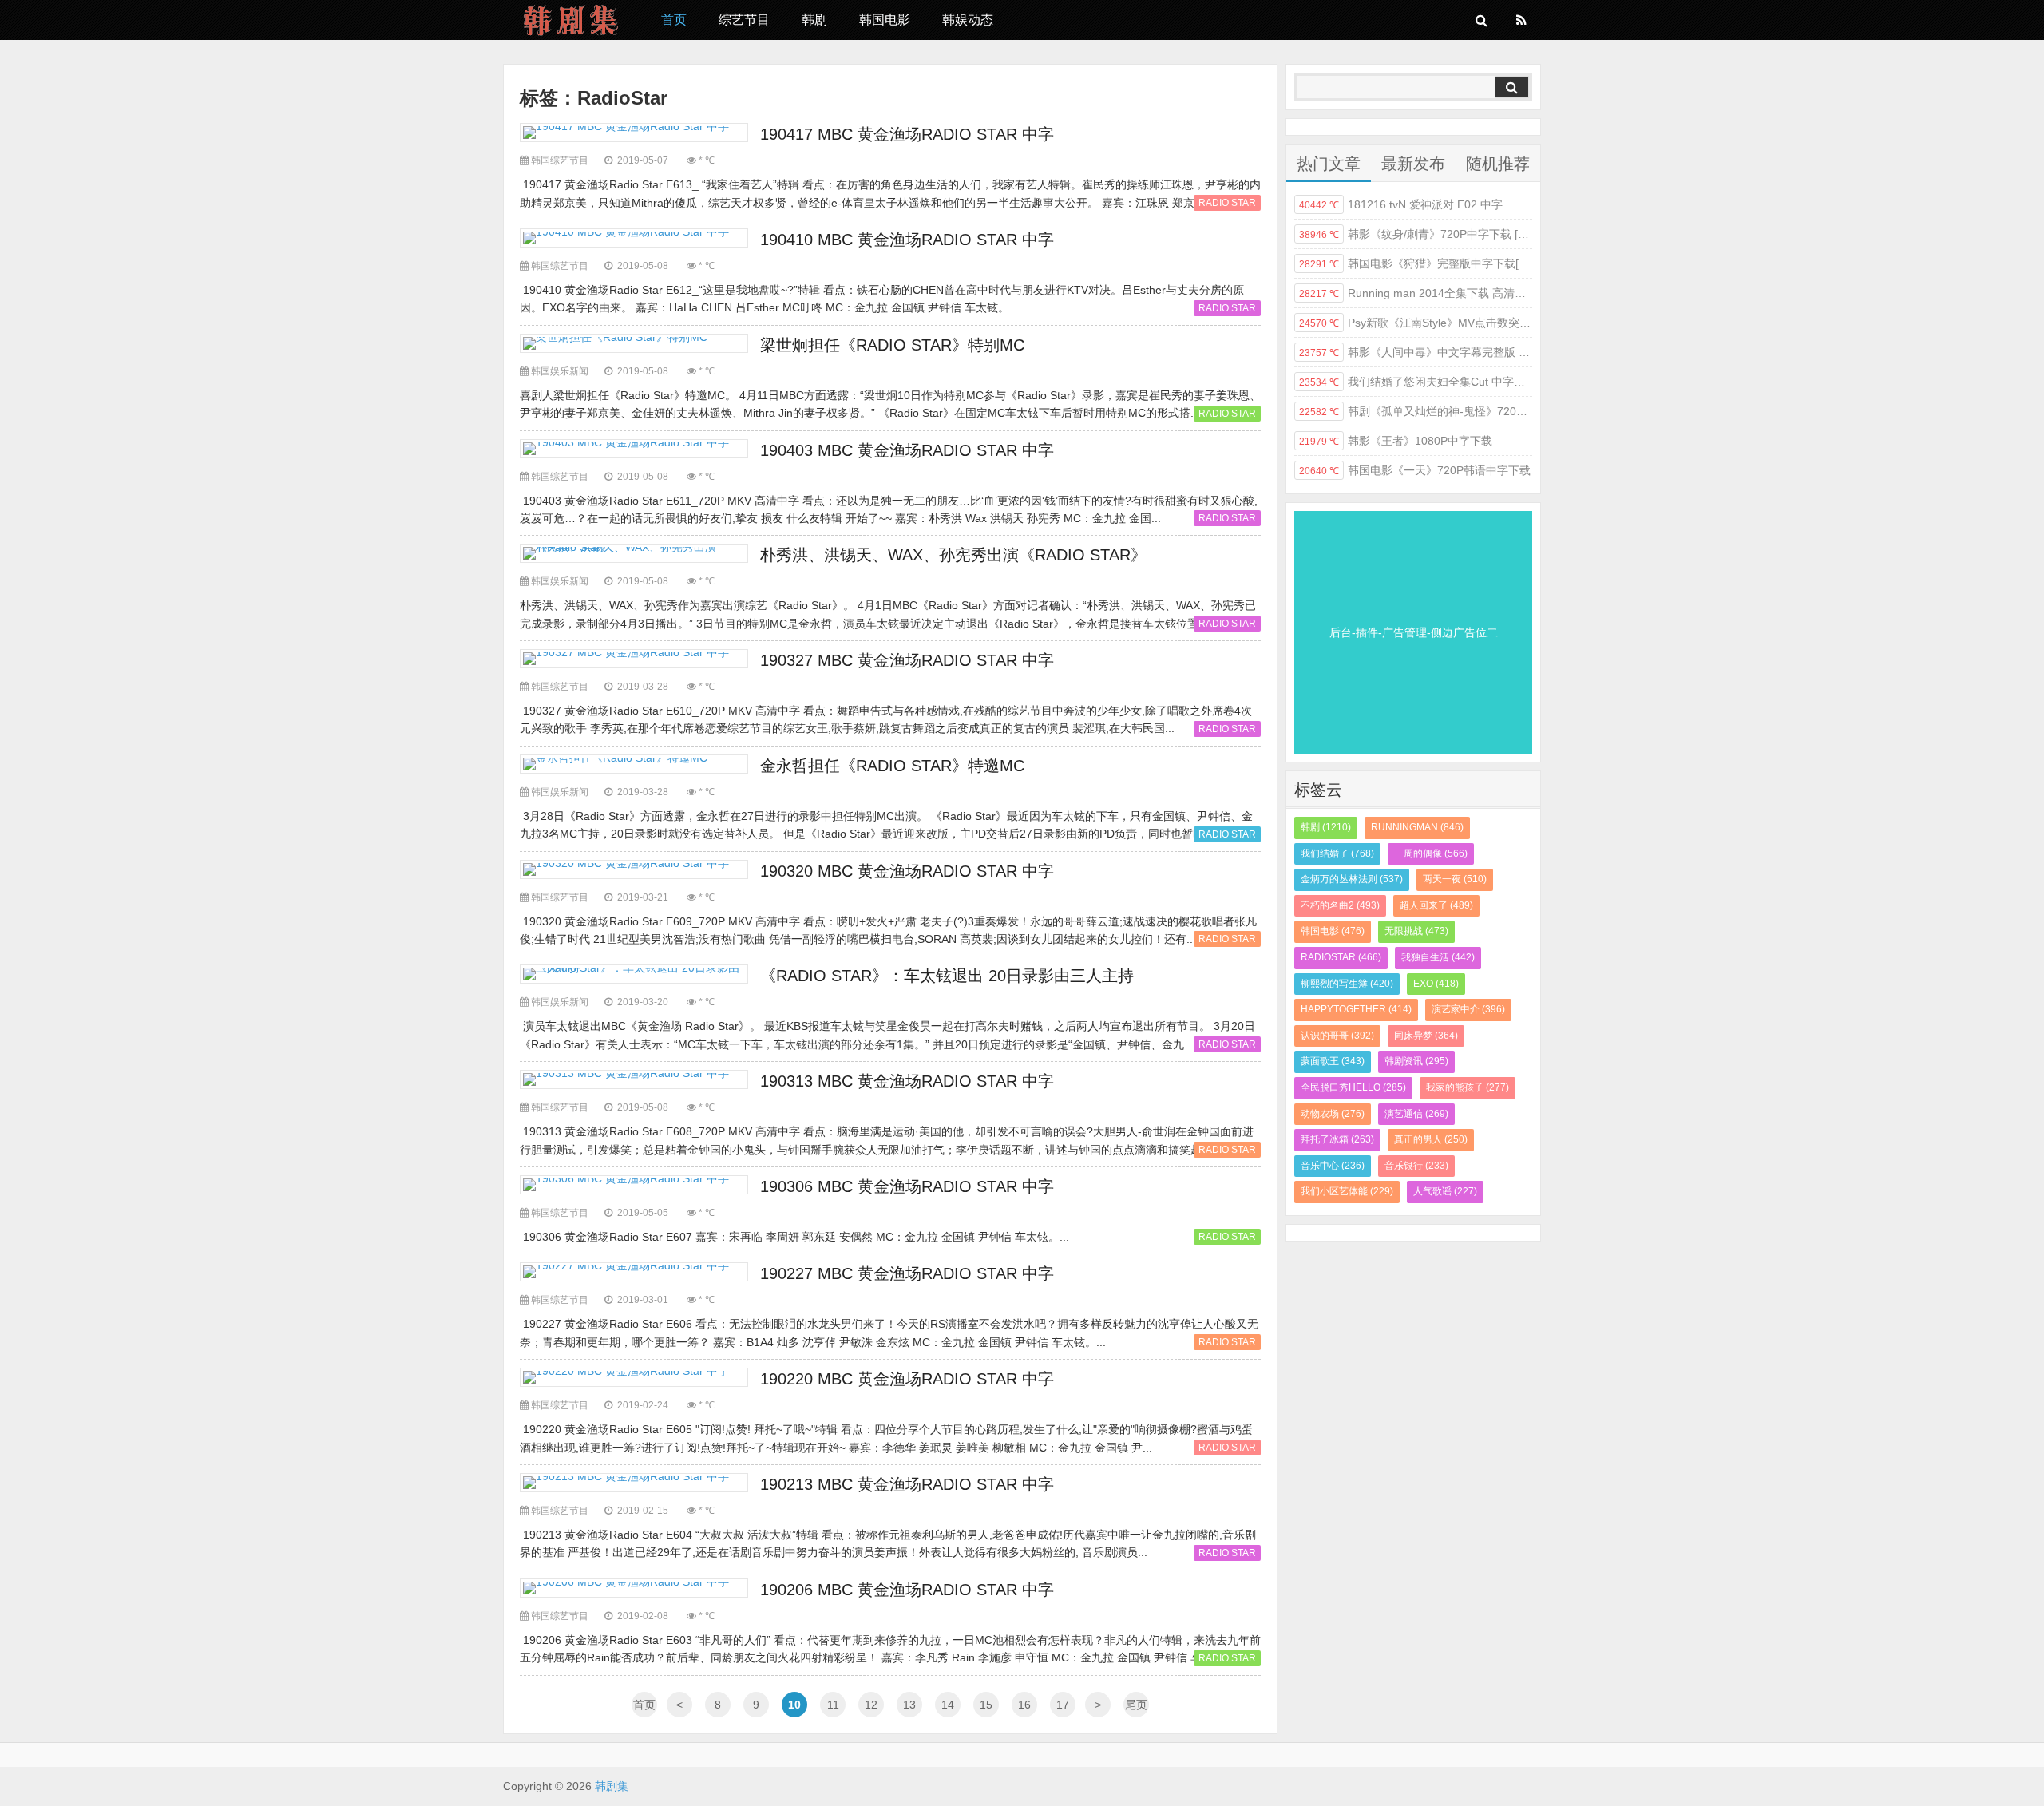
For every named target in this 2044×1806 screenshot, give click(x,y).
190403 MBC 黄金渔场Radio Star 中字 (907, 450)
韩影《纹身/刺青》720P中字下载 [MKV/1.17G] (1416, 234)
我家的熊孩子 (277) (1468, 1087)
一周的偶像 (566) (1431, 853)
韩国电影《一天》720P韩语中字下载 (1415, 470)
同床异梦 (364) (1426, 1036)
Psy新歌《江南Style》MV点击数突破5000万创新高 (1416, 323)
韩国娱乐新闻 (560, 371)
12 (871, 1705)
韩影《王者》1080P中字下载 (1396, 441)
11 (833, 1705)
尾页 (1136, 1705)
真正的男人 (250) (1431, 1139)
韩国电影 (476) (1333, 931)
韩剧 (814, 20)
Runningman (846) (1417, 827)
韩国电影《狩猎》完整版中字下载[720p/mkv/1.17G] (1416, 263)
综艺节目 (744, 20)
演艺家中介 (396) (1468, 1009)
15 (986, 1705)
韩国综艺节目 (560, 160)
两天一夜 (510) (1455, 879)
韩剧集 (570, 20)
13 (909, 1705)
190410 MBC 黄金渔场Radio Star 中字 (907, 240)
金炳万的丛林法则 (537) (1352, 879)
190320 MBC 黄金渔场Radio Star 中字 (907, 871)
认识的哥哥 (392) (1337, 1036)
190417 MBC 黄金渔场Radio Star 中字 (907, 134)
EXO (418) (1436, 984)
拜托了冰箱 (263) (1337, 1139)
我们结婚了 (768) (1337, 853)
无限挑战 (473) (1416, 931)
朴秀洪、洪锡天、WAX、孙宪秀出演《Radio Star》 (953, 555)
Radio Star (1227, 203)
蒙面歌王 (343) (1333, 1061)
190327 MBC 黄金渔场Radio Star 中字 (907, 660)
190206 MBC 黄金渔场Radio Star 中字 (907, 1590)
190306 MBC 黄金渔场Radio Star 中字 (907, 1186)
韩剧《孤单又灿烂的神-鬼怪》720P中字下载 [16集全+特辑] (1416, 411)
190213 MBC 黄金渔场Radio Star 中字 (907, 1484)
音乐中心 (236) (1333, 1166)
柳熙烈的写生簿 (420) (1347, 984)
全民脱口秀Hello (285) (1353, 1087)
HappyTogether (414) (1356, 1009)
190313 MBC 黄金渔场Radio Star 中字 (907, 1081)
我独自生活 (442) (1438, 957)
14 (948, 1705)
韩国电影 (885, 20)
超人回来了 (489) (1436, 905)
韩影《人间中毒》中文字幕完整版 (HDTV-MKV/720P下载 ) (1416, 352)
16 (1024, 1705)
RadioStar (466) (1341, 957)
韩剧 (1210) (1326, 827)
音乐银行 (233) (1416, 1166)
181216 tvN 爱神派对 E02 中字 (1401, 204)
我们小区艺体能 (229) (1347, 1191)
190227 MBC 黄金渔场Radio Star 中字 (907, 1273)
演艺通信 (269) (1416, 1114)
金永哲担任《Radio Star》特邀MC (892, 766)
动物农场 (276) (1333, 1114)
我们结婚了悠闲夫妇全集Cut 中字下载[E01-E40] (1416, 382)
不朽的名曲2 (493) (1340, 905)
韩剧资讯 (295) (1416, 1061)
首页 (674, 20)
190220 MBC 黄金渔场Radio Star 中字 (907, 1379)
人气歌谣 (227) (1445, 1191)
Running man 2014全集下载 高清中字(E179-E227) (1416, 293)
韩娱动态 (968, 20)
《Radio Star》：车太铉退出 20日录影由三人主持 (947, 976)
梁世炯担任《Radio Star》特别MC (892, 345)
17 (1063, 1705)
